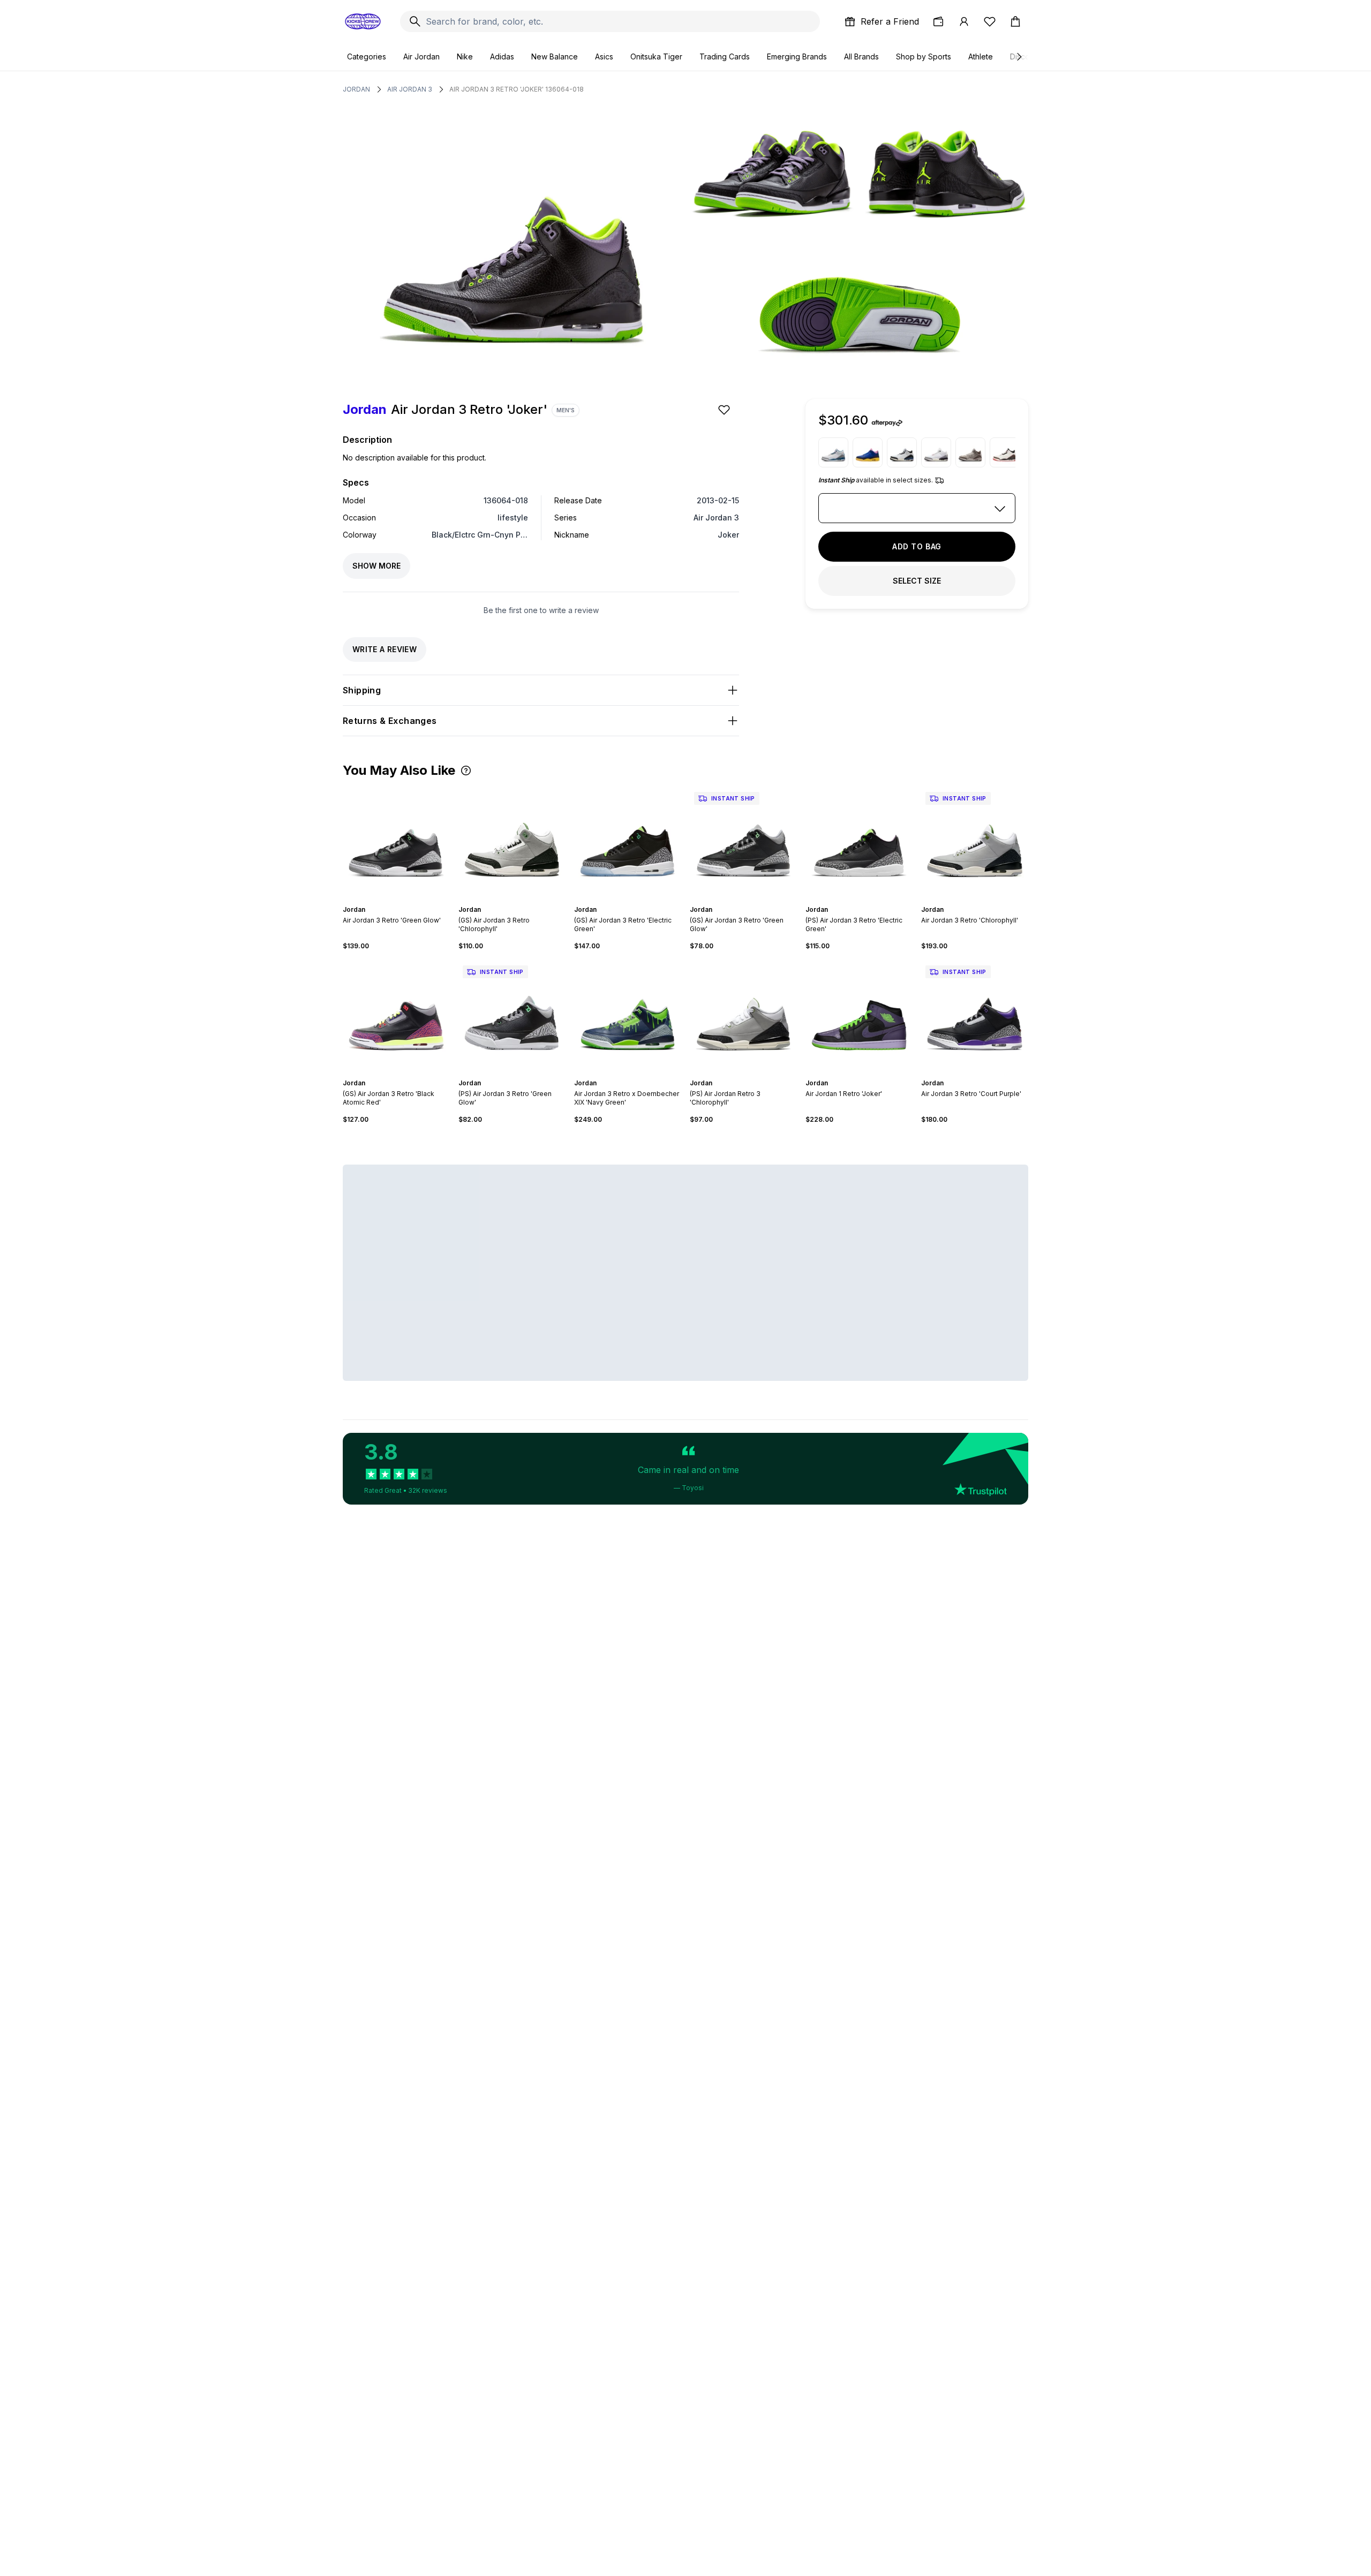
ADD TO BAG (917, 546)
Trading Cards (725, 56)
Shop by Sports (924, 56)
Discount (1025, 56)
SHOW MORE (376, 566)
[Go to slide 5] (403, 900)
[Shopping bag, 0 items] (1015, 21)
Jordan (356, 89)
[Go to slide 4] (398, 900)
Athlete (981, 56)
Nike (465, 56)
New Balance (555, 56)
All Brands (861, 56)
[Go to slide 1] (386, 900)
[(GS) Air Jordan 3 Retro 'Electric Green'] (628, 841)
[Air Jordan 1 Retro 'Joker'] (859, 1015)
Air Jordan (421, 56)
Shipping (362, 690)
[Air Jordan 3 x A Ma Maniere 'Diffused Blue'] (902, 452)
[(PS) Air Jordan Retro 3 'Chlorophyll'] (743, 1015)
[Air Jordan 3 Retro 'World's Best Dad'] (1005, 452)
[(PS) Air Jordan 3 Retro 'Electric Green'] (859, 841)
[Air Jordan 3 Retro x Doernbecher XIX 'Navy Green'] (628, 1015)
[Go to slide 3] (394, 900)
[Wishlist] (990, 21)
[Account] (964, 21)
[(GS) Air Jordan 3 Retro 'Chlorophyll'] (512, 841)
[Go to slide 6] (407, 900)
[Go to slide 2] (390, 900)
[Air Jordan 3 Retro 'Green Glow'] (396, 841)
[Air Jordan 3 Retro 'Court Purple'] (975, 1015)
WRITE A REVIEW (385, 649)
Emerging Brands (797, 56)
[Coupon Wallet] (938, 21)
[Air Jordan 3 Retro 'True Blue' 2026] (833, 452)
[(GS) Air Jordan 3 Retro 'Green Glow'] (743, 841)
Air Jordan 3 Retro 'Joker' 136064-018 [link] (517, 89)
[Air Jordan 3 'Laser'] (970, 452)
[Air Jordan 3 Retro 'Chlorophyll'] (975, 841)
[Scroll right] (1019, 57)
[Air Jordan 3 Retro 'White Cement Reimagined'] (936, 452)
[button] (466, 770)
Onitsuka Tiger (656, 56)
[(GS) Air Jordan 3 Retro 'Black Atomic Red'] (396, 1015)
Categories (367, 56)
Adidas (502, 56)
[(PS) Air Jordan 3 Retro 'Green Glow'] (512, 1015)
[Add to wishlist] (725, 410)
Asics (604, 56)
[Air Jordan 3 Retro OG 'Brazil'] (868, 452)
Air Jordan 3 (410, 89)
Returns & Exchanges (390, 721)
